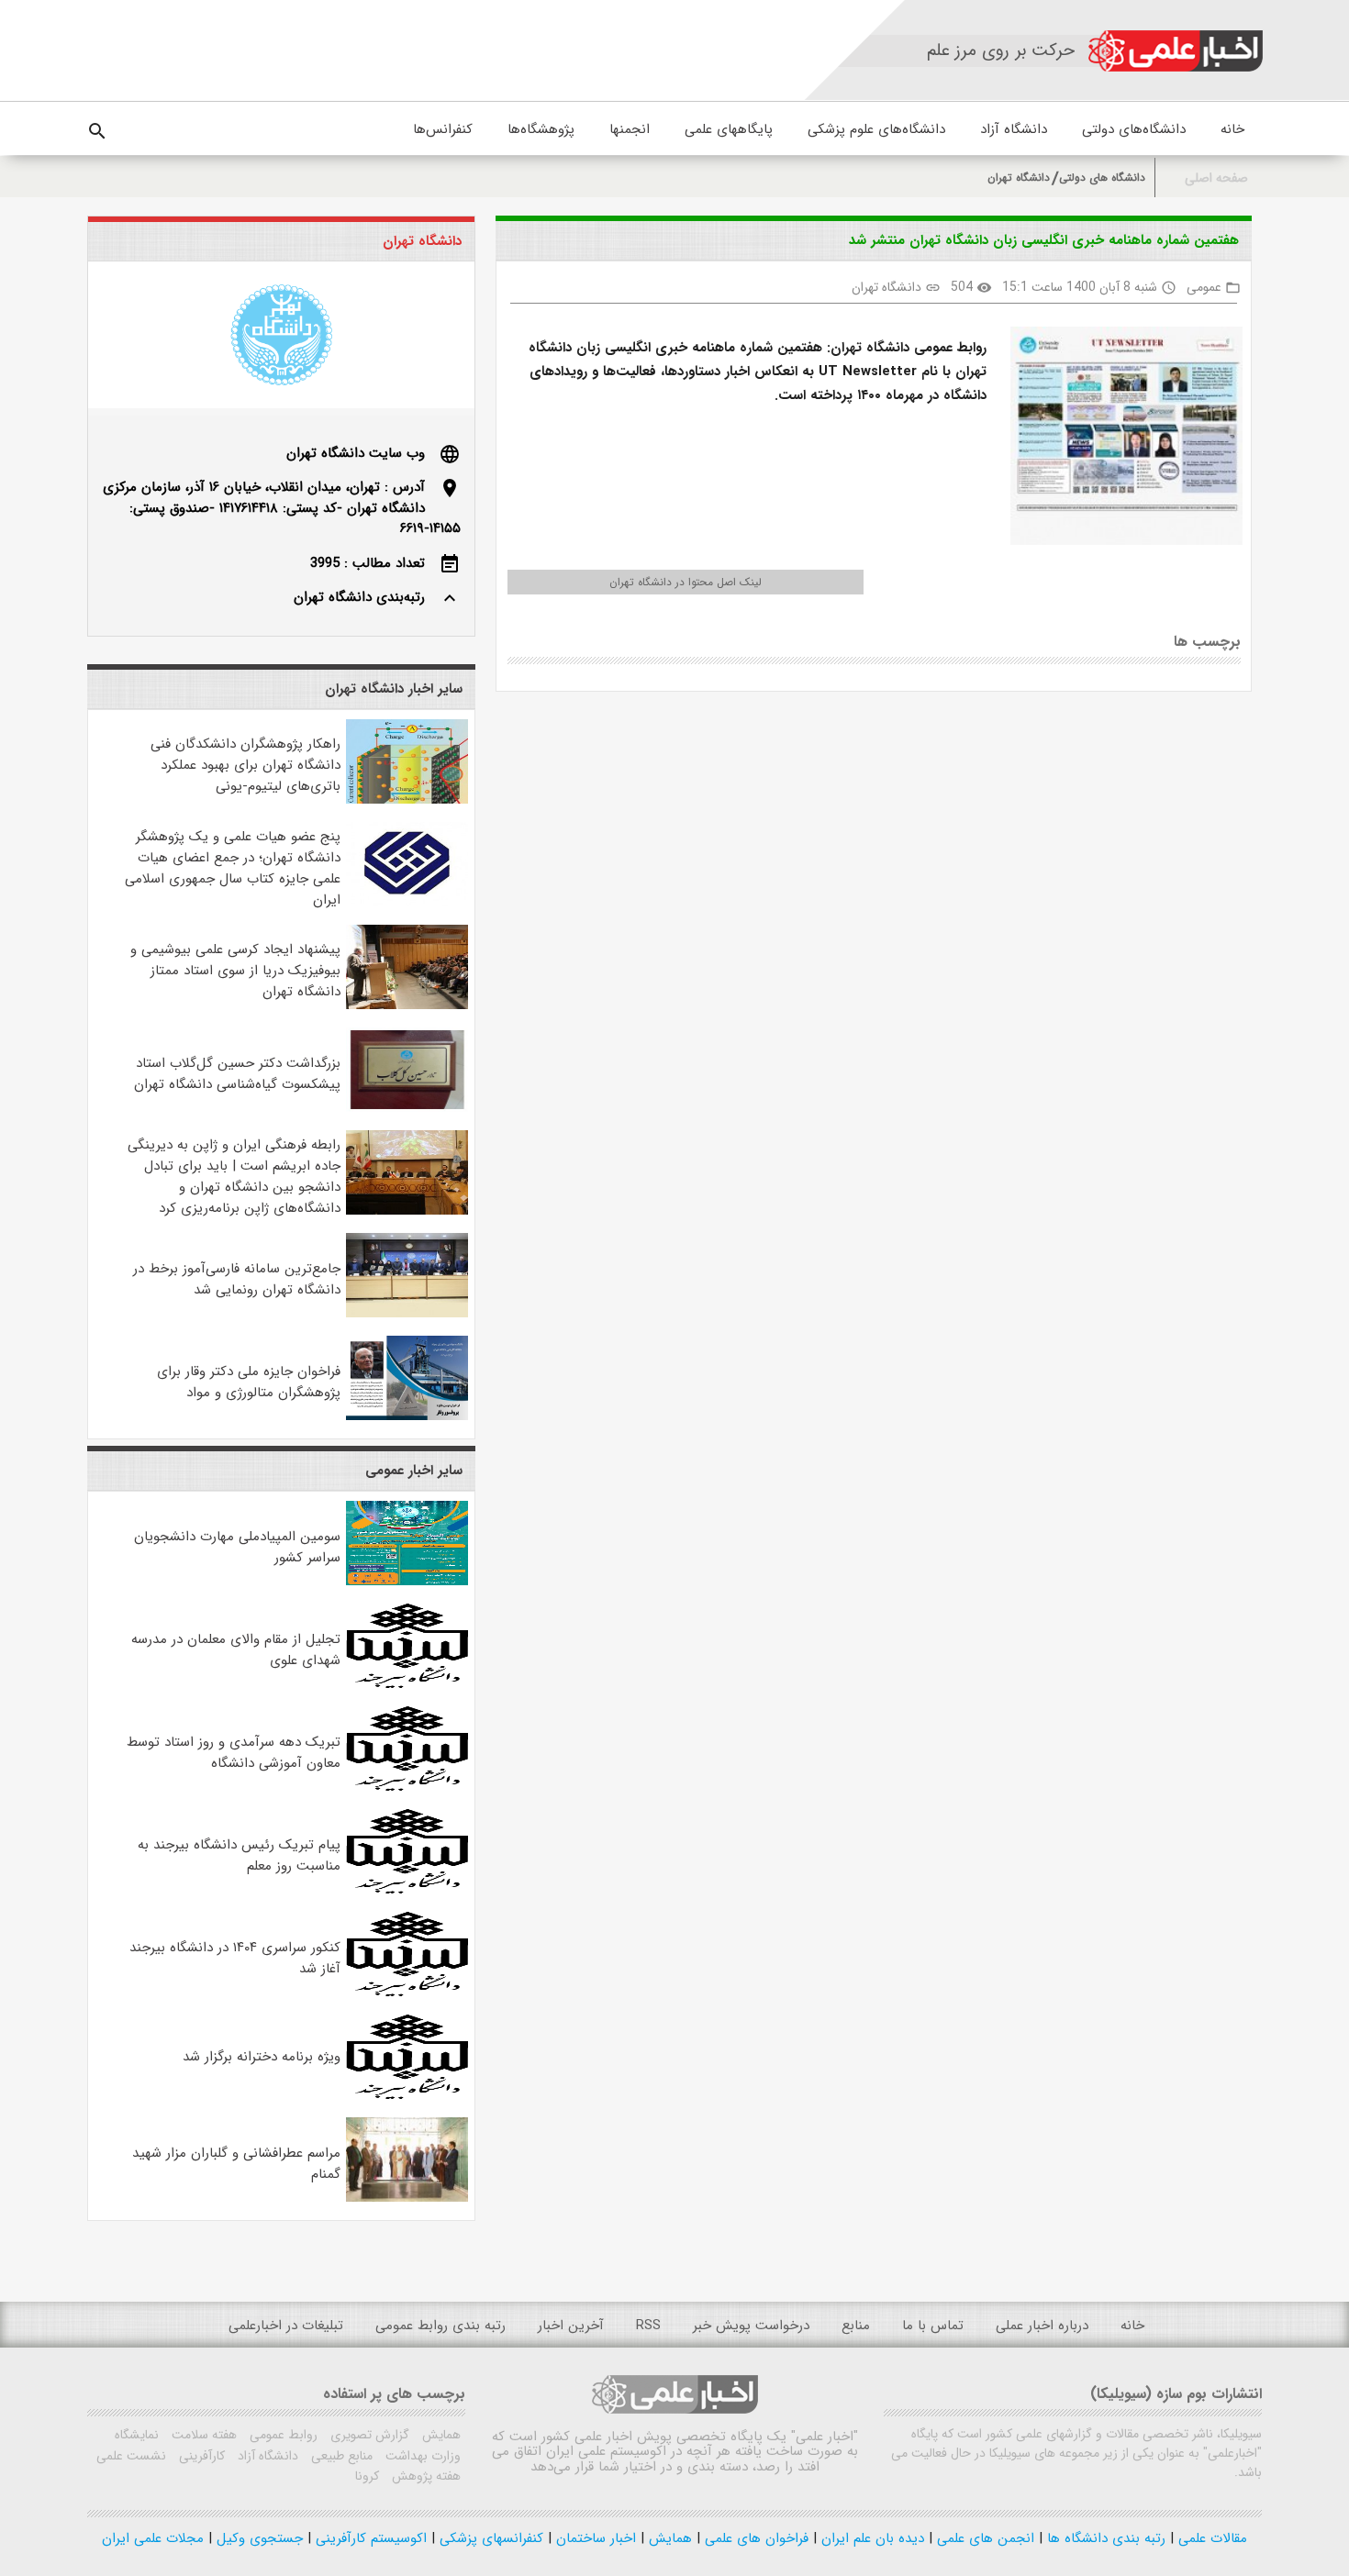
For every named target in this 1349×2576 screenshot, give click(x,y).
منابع (856, 2326)
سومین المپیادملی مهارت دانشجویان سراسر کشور (237, 1547)
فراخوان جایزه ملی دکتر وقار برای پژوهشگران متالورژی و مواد (249, 1382)
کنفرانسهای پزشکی (489, 2538)
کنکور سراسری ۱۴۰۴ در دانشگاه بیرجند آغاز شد (235, 1958)
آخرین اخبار (571, 2326)
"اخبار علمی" (825, 2437)
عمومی (1204, 287)
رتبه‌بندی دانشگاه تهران (359, 597)
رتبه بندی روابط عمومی (440, 2326)
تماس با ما (933, 2326)
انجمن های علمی (983, 2538)
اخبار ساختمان (594, 2538)
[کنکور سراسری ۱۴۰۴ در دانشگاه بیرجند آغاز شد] (407, 1993)
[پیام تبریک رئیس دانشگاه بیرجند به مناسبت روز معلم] (407, 1890)
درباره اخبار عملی (1042, 2326)
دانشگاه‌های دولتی (1134, 129)
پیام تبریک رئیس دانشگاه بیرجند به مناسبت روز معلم (239, 1855)
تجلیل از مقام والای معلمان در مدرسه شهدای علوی (236, 1650)
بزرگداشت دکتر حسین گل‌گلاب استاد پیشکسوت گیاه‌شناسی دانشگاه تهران (237, 1074)
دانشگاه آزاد (1014, 129)
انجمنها (630, 129)
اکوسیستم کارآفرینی (369, 2538)
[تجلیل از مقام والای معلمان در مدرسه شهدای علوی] (407, 1684)
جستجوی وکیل (257, 2538)
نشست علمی (131, 2456)
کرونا (367, 2476)
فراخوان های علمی (754, 2538)
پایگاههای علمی (729, 129)
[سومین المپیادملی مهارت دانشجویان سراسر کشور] (407, 1582)
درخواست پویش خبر (751, 2326)
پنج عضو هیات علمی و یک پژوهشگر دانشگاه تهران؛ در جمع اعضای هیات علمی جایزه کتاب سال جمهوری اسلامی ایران (233, 868)
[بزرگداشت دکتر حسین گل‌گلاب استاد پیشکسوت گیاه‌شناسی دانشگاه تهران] (407, 1108)
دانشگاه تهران (1019, 178)
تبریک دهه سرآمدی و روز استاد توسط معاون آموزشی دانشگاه (234, 1753)
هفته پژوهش (424, 2476)
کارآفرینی (200, 2456)
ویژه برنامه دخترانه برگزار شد (262, 2057)
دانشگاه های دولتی (1102, 178)
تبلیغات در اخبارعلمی (286, 2326)
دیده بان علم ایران (870, 2538)
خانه (1232, 129)
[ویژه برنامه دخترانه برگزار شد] (407, 2095)
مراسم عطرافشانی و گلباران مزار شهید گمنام (236, 2164)
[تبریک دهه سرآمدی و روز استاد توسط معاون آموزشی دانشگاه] (407, 1787)
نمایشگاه (137, 2435)
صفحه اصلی (1216, 178)
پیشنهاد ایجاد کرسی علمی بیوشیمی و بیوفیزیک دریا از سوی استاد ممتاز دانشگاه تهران (235, 971)
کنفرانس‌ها (443, 129)
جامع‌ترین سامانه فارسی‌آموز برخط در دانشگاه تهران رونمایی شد (237, 1279)
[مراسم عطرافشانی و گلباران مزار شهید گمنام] (407, 2198)
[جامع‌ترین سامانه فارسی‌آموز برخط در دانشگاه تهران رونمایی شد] (407, 1314)
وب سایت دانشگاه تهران (356, 453)
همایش (440, 2435)
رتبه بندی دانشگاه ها (1104, 2538)
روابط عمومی (282, 2435)
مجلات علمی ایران (153, 2538)
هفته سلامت (202, 2435)
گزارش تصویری (368, 2435)
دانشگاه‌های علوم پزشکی (876, 129)
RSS (648, 2326)
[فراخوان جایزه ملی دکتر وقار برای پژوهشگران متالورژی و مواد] (407, 1416)
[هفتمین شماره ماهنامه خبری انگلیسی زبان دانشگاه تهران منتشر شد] (1119, 439)
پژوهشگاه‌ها (541, 129)
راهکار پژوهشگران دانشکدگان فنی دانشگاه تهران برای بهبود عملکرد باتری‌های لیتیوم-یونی (245, 765)
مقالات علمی (1210, 2538)
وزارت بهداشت (421, 2456)
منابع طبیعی (340, 2456)
